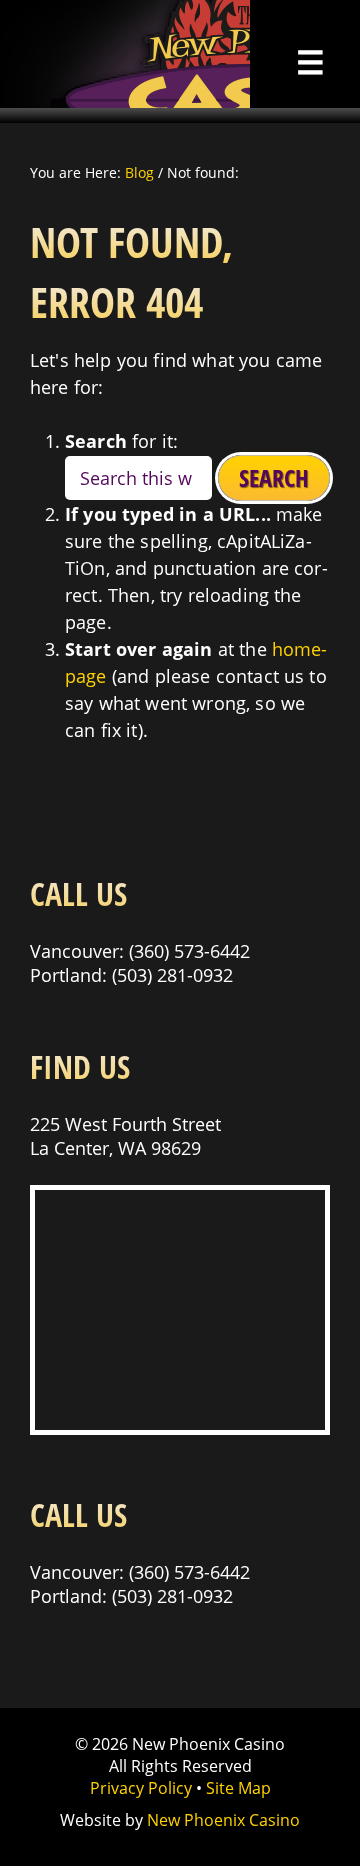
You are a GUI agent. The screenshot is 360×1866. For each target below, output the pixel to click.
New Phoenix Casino (125, 54)
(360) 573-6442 (189, 951)
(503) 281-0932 (172, 975)
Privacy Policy (141, 1788)
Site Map (238, 1788)
